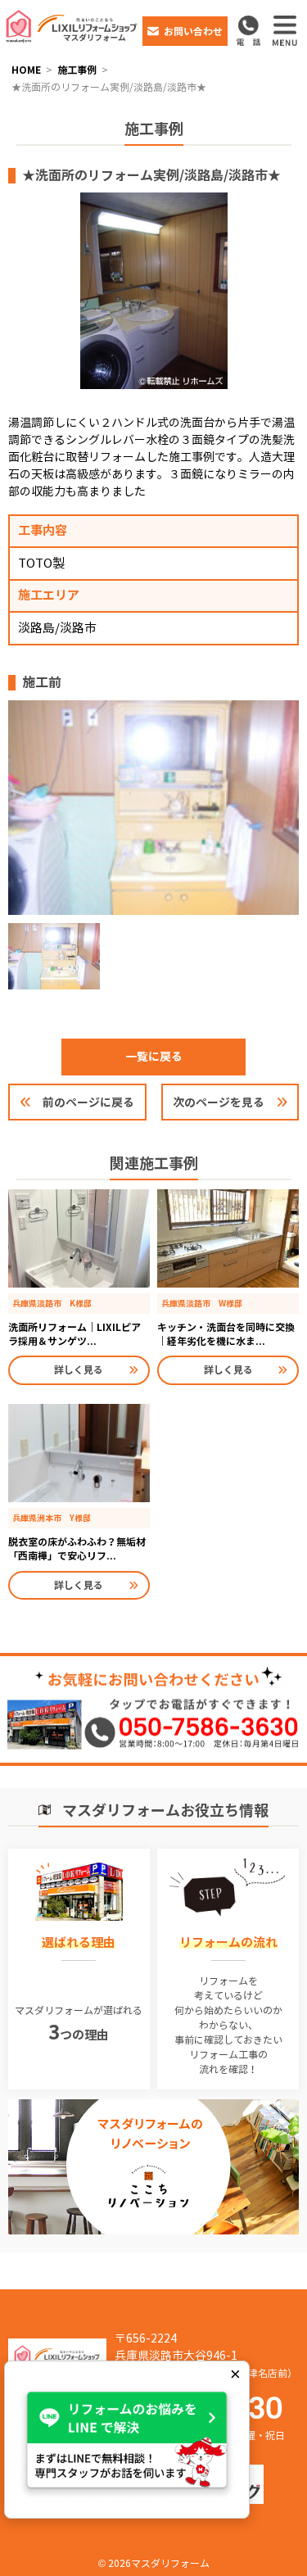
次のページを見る (219, 1102)
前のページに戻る (88, 1102)
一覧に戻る (154, 1057)
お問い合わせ (193, 32)
